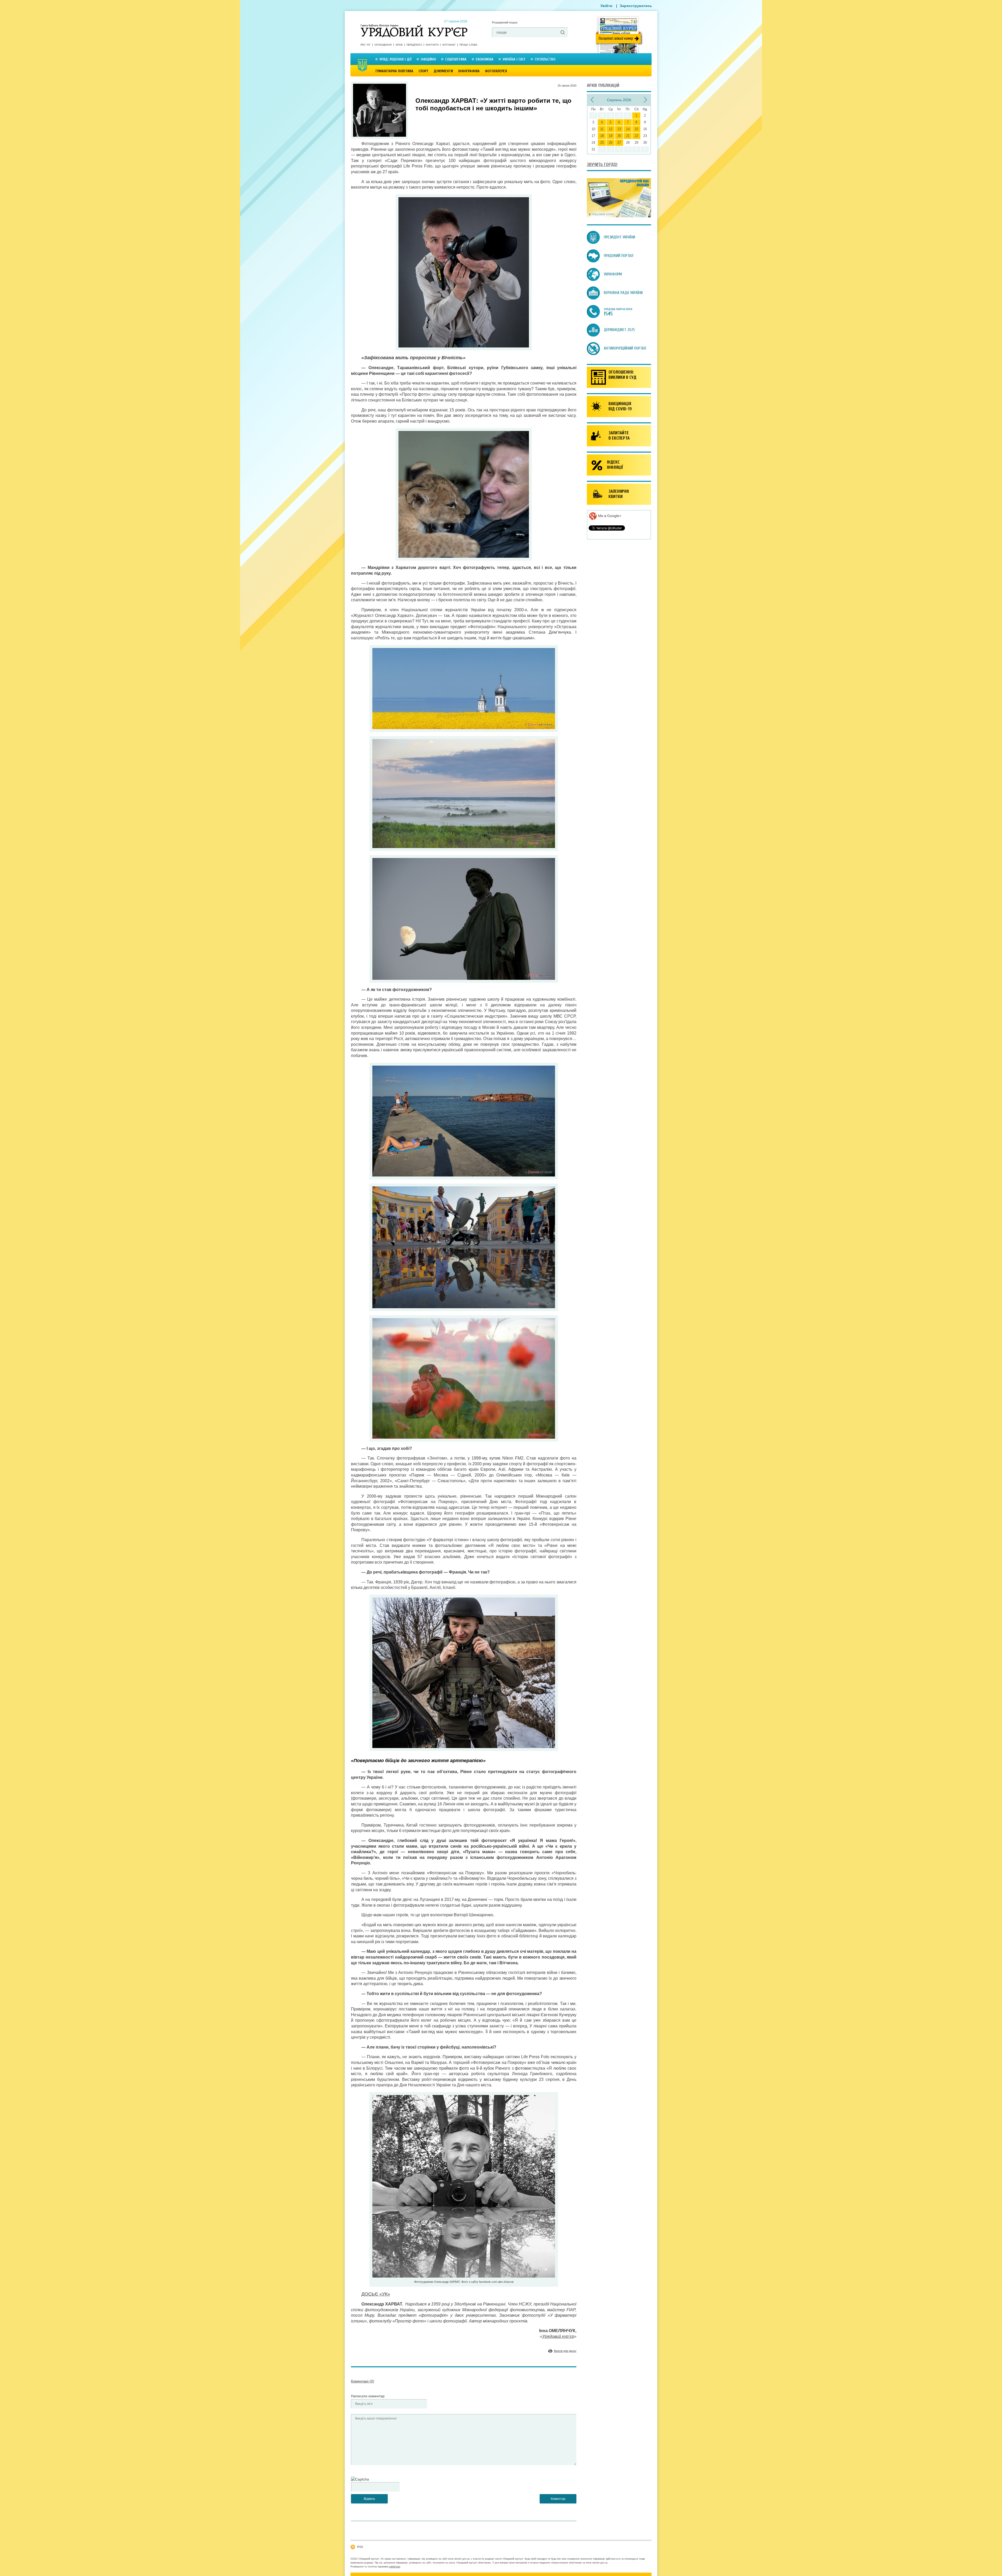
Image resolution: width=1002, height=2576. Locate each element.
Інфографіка (469, 71)
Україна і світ (514, 59)
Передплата (414, 45)
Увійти (606, 6)
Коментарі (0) (363, 2381)
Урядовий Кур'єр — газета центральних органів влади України (414, 26)
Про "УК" (365, 45)
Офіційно (428, 59)
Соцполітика (456, 59)
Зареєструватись (636, 6)
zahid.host (395, 2567)
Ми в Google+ (609, 516)
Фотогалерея (496, 71)
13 (619, 129)
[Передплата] (619, 216)
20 (619, 136)
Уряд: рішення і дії (395, 59)
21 (628, 136)
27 (619, 143)
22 (636, 136)
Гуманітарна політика (394, 71)
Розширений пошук (505, 22)
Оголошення (383, 45)
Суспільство (545, 59)
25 (602, 143)
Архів (399, 45)
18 (602, 136)
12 (611, 129)
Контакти (432, 45)
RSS (360, 2547)
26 (611, 143)
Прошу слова (468, 45)
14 (628, 129)
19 (611, 136)
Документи (443, 71)
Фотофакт (449, 45)
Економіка (485, 59)
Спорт (424, 71)
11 (602, 129)
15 (636, 129)
